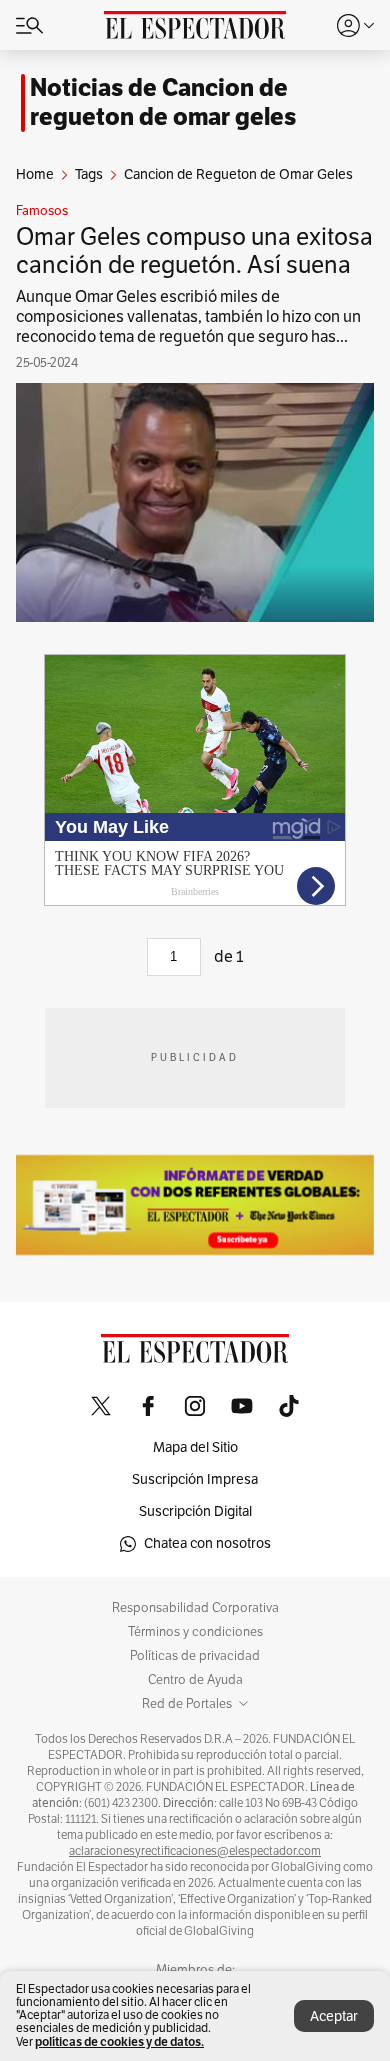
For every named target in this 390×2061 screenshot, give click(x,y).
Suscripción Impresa (195, 1479)
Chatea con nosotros (207, 1543)
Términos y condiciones (195, 1632)
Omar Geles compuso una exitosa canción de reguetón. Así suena (194, 251)
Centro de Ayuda (195, 1680)
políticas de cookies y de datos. (119, 2041)
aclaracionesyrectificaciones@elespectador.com (195, 1851)
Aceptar (334, 2016)
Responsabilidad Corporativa (195, 1608)
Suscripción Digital (195, 1511)
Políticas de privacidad (195, 1656)
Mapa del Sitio (195, 1447)
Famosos (42, 211)
